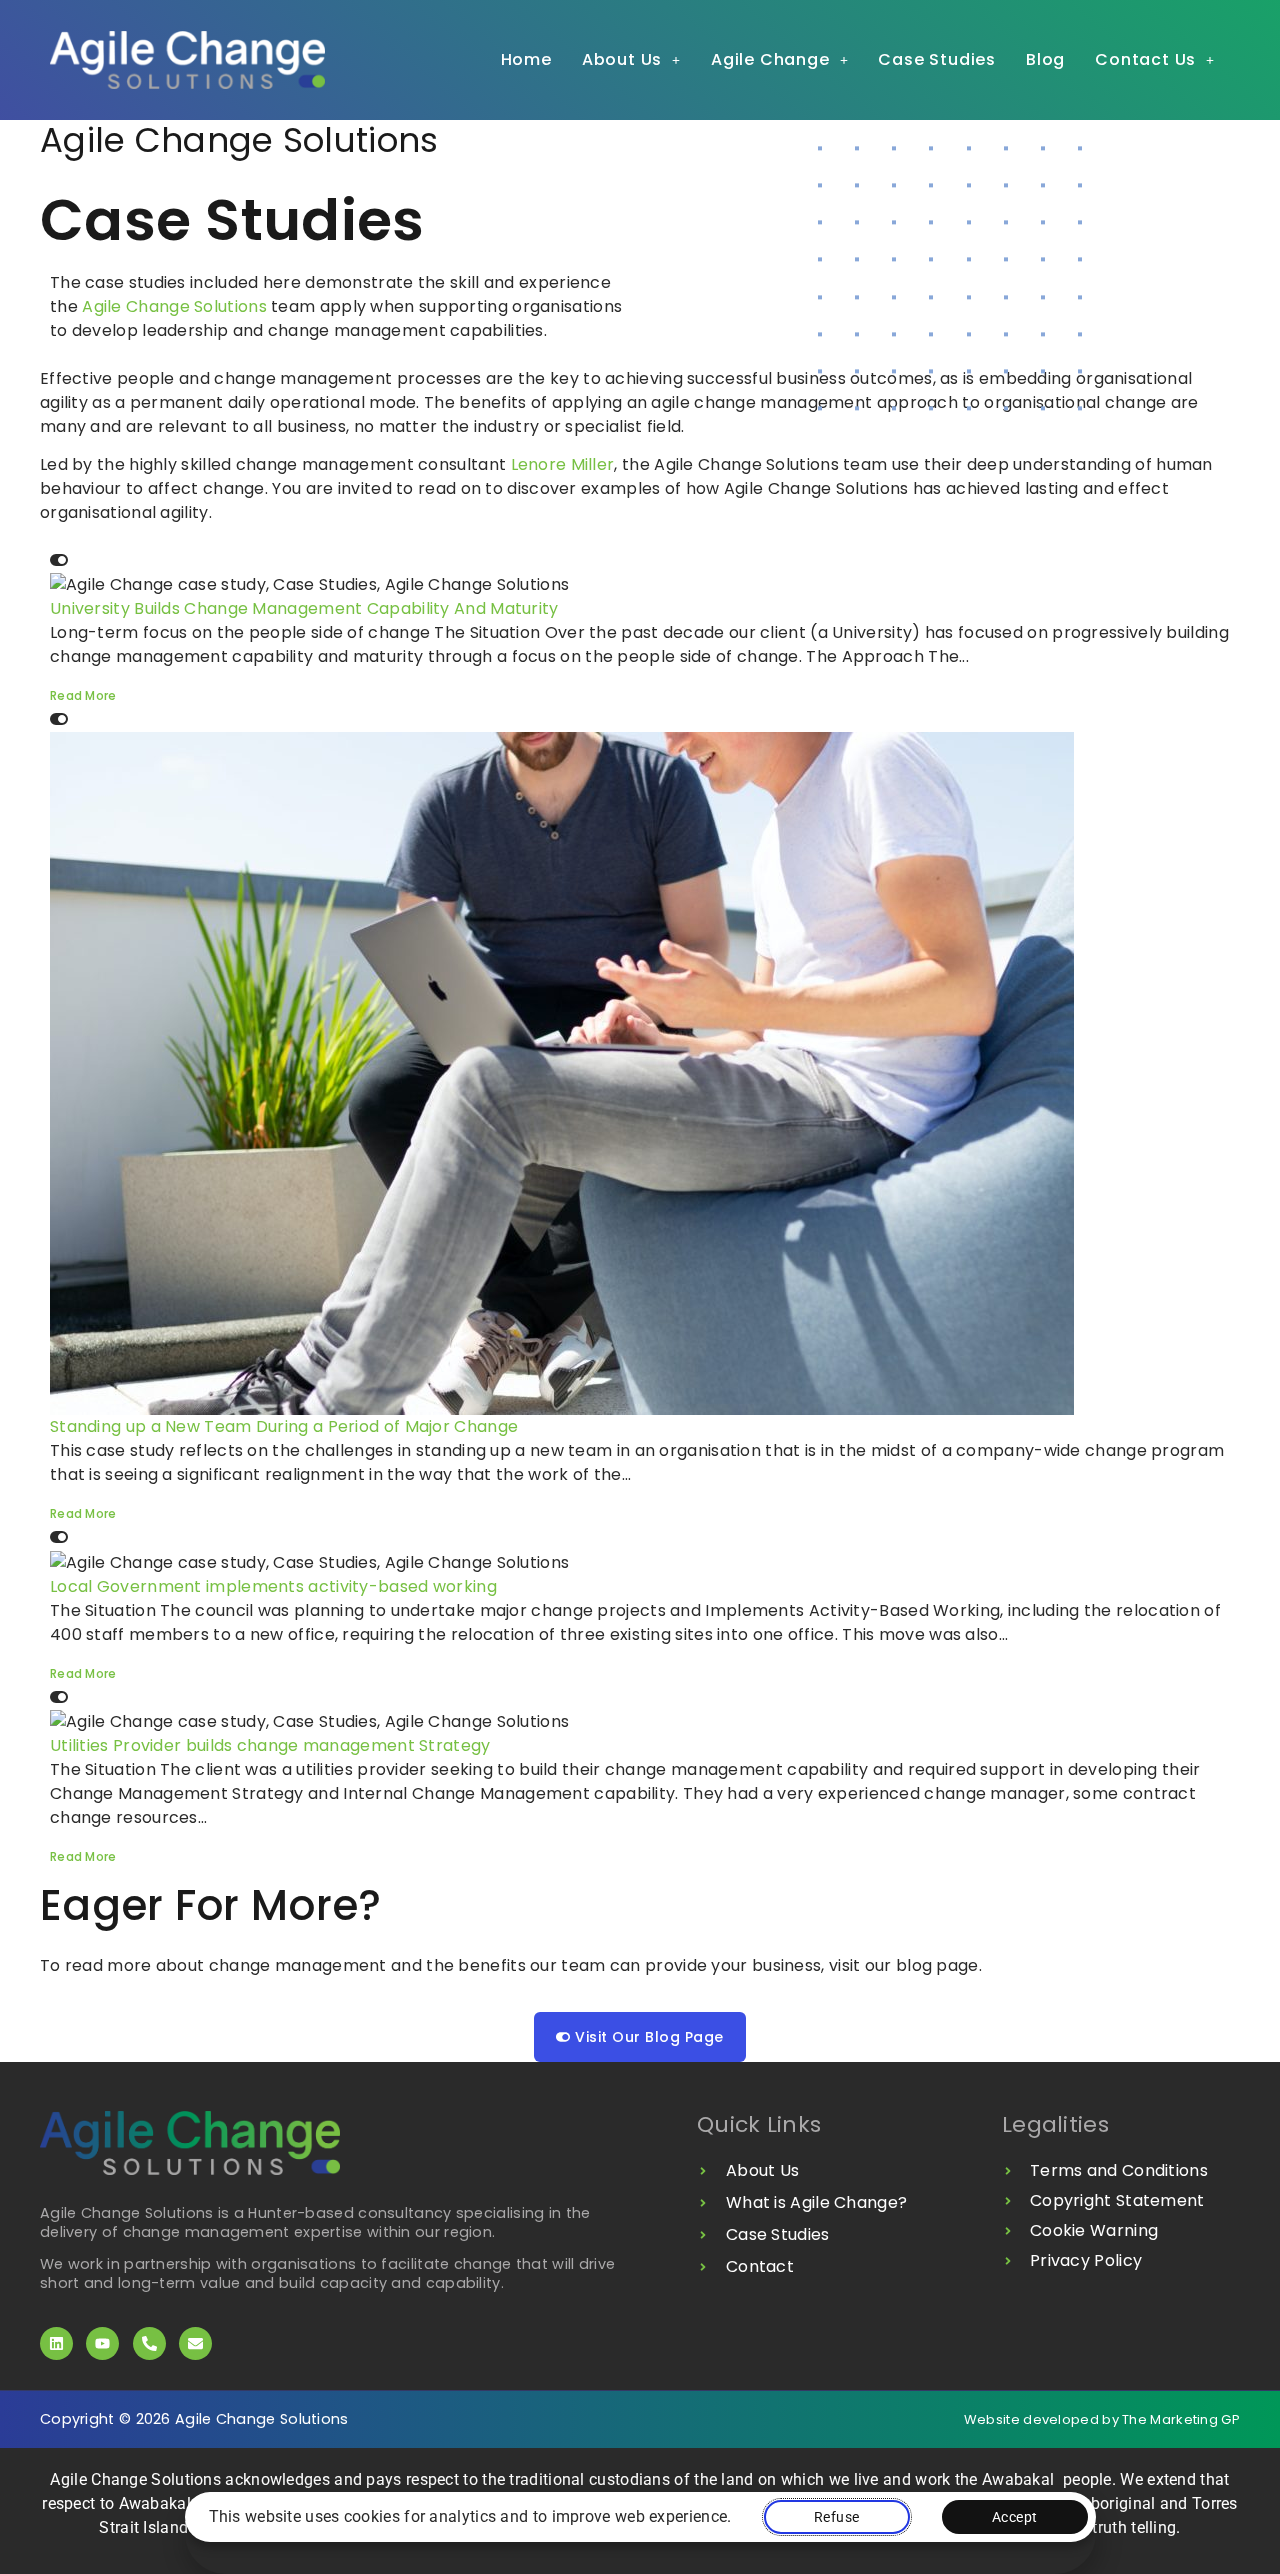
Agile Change (770, 59)
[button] (631, 60)
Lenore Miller (563, 464)
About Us (622, 59)
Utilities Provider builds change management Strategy (270, 1745)
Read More (83, 695)
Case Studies (937, 59)
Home (526, 59)
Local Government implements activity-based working (273, 1586)
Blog (1045, 59)
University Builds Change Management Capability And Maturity (304, 608)
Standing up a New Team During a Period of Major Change (284, 1426)
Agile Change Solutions (174, 306)
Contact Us (1145, 59)
